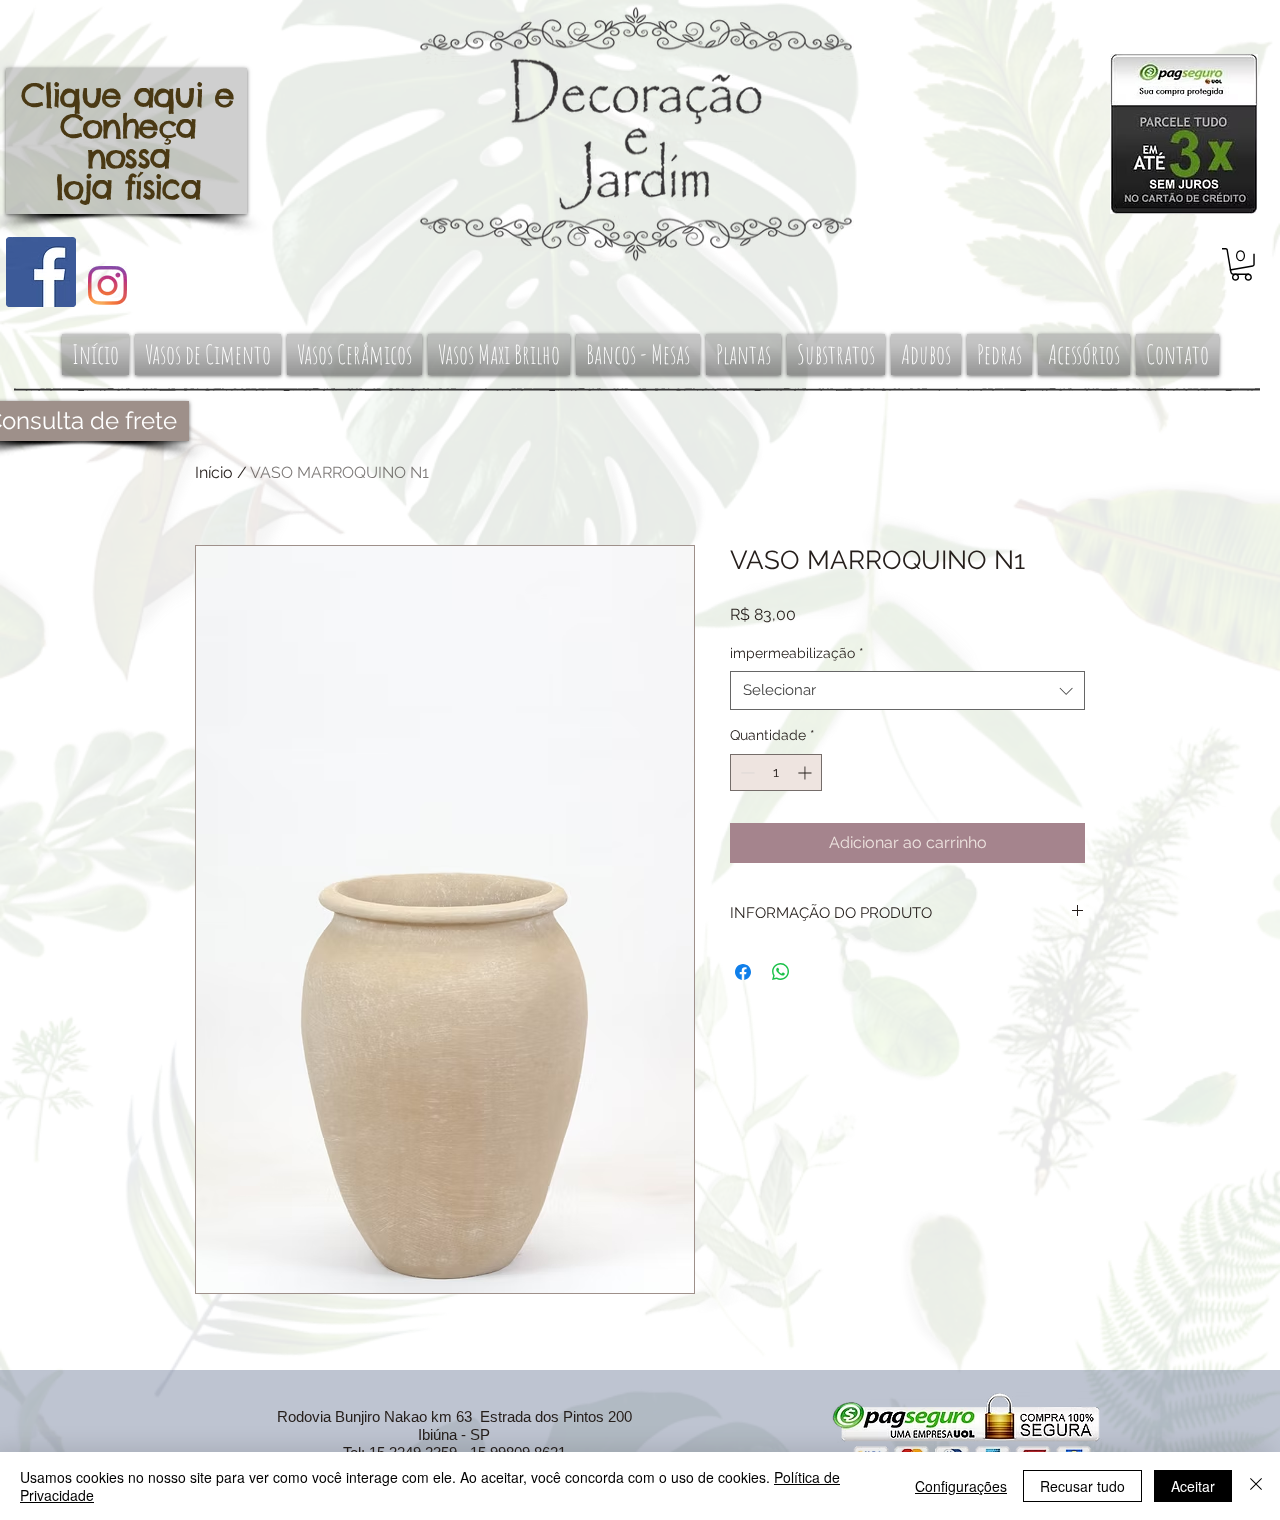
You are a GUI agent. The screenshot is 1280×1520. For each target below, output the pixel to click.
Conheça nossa (127, 141)
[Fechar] (1256, 1486)
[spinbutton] (776, 772)
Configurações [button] (961, 1486)
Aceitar (1193, 1486)
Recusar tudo (1082, 1486)
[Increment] (806, 772)
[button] (1241, 264)
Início (214, 472)
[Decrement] (745, 772)
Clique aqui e (127, 95)
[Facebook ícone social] (41, 272)
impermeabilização (797, 653)
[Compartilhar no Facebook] (743, 972)
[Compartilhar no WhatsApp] (781, 972)
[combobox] (907, 690)
